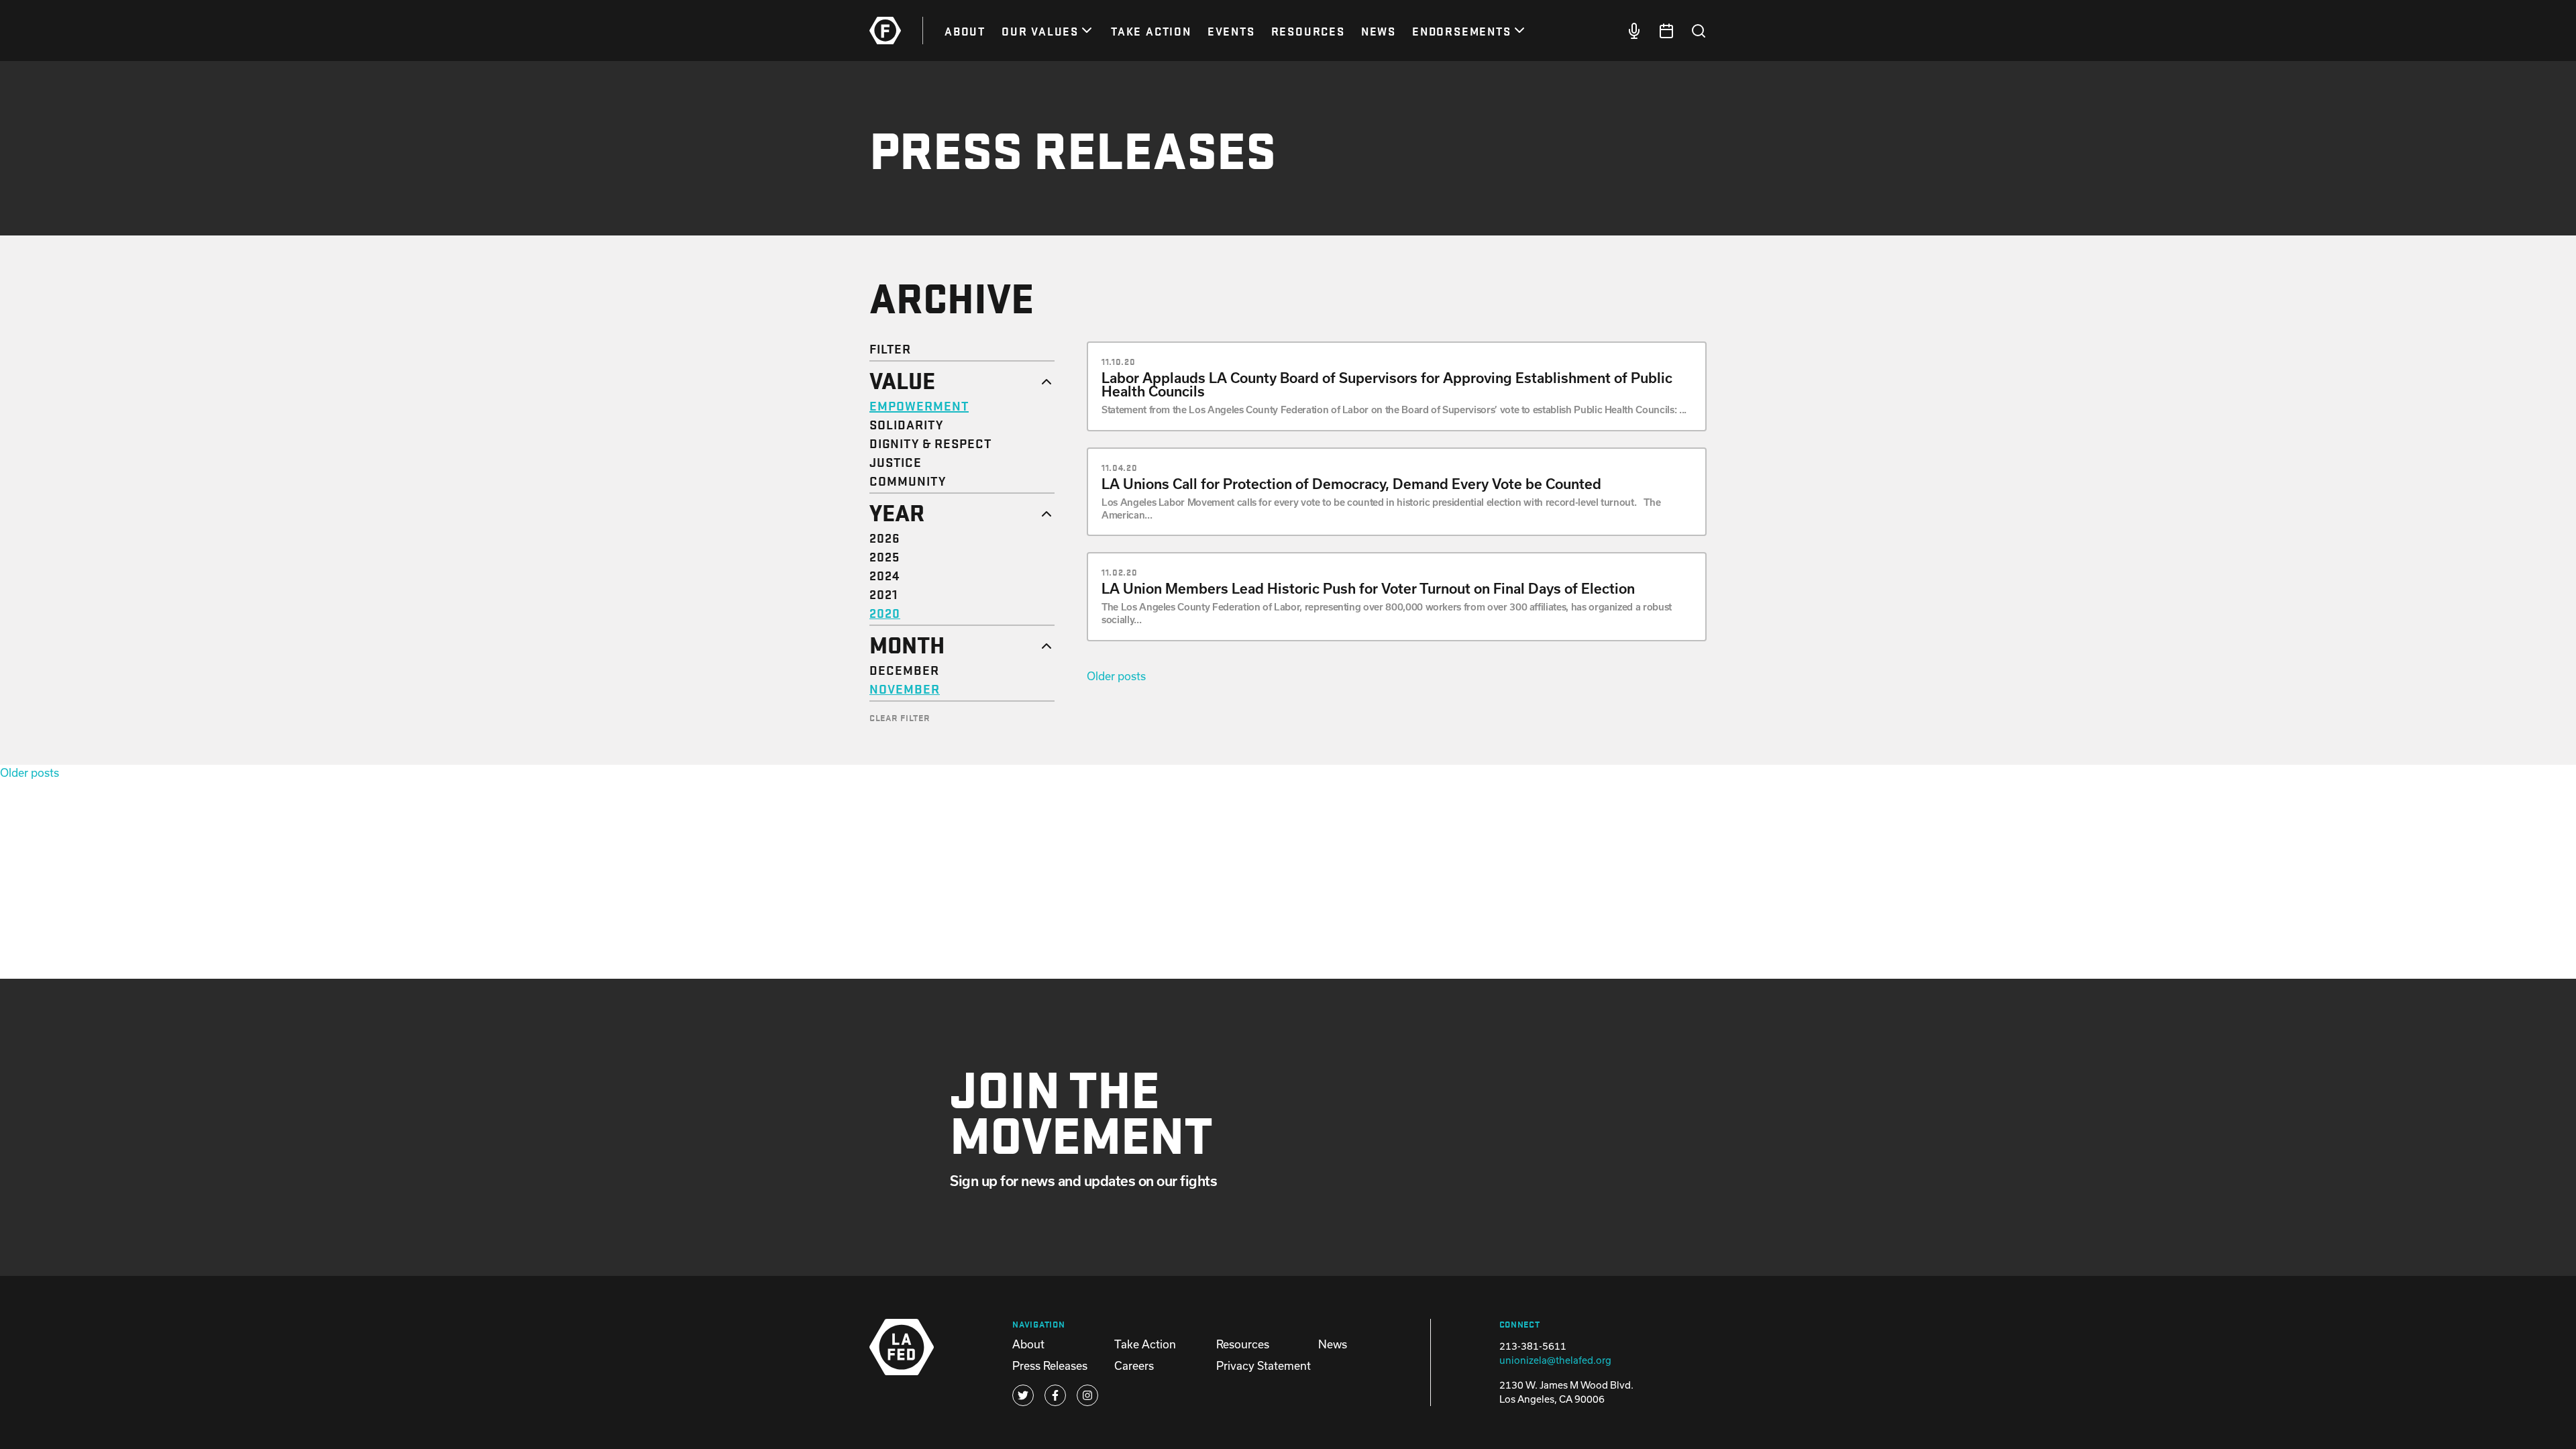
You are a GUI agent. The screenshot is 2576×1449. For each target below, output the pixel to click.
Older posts (1116, 676)
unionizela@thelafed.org (1555, 1360)
